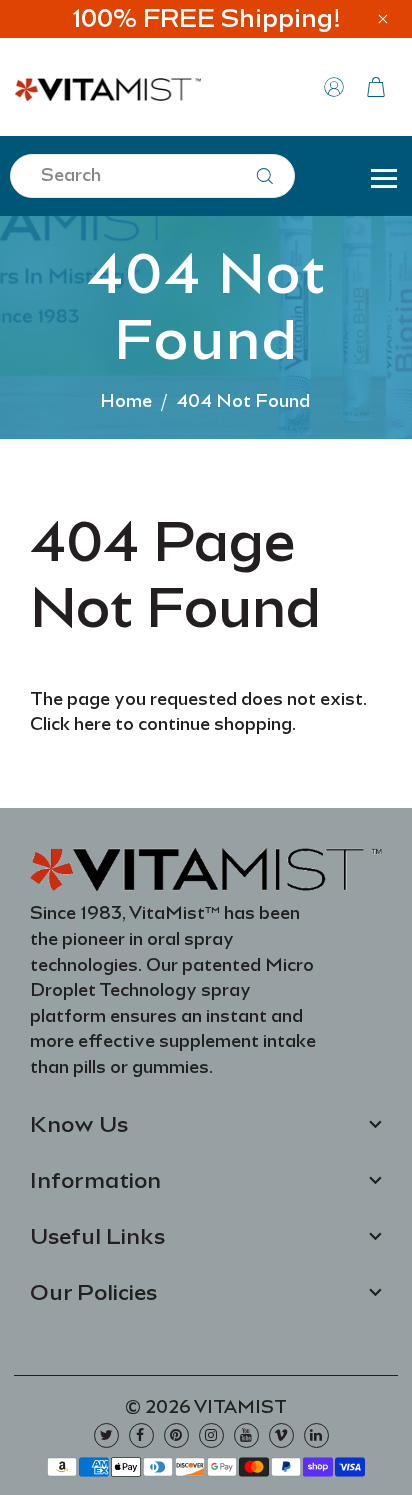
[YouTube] (246, 1435)
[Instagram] (211, 1435)
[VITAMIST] (108, 85)
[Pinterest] (176, 1435)
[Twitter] (106, 1435)
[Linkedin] (316, 1435)
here (92, 724)
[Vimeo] (281, 1435)
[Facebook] (141, 1435)
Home (126, 401)
